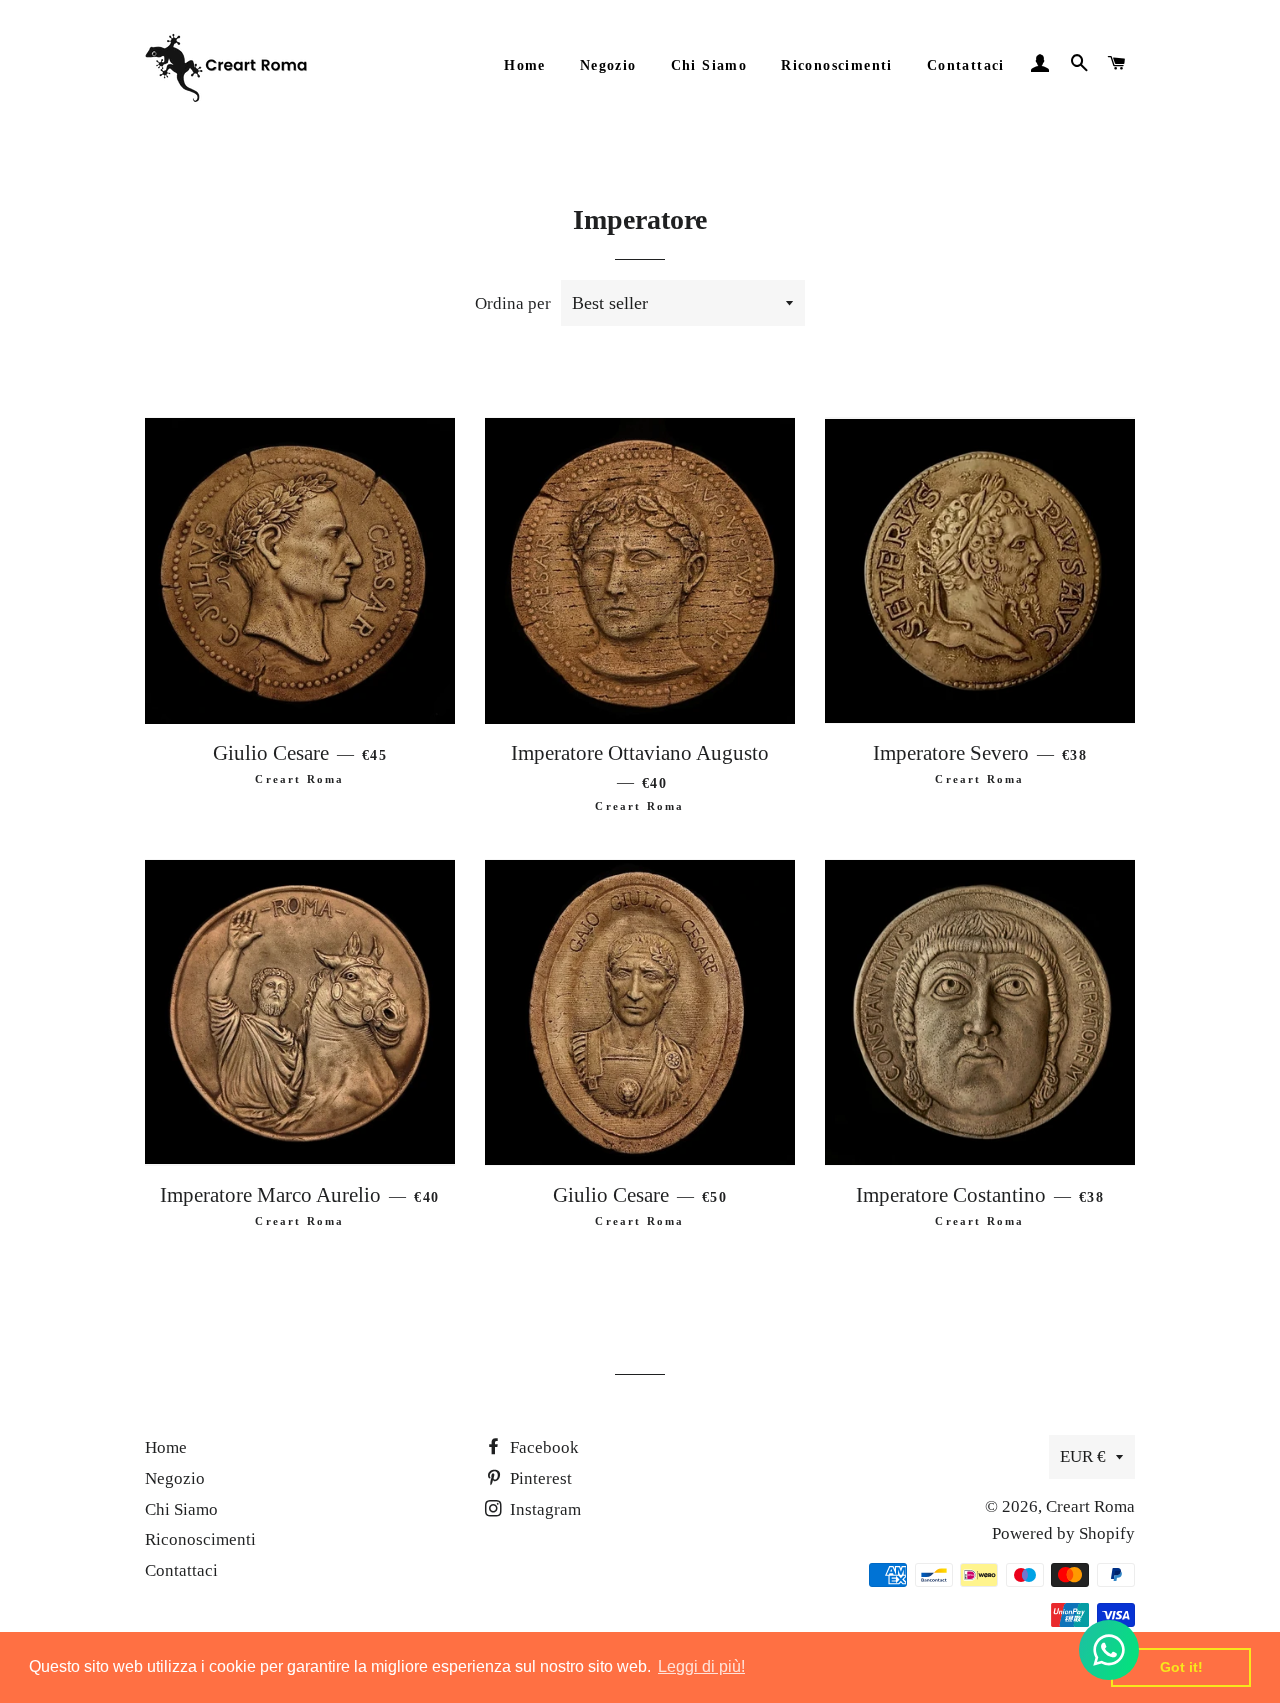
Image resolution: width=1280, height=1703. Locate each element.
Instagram (543, 1509)
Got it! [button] (1181, 1667)
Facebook (542, 1447)
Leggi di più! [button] (701, 1666)
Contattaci (966, 65)
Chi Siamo (709, 65)
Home (525, 65)
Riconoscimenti (837, 65)
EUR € (1083, 1456)
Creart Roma (1090, 1506)
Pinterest (539, 1478)
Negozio (608, 65)
